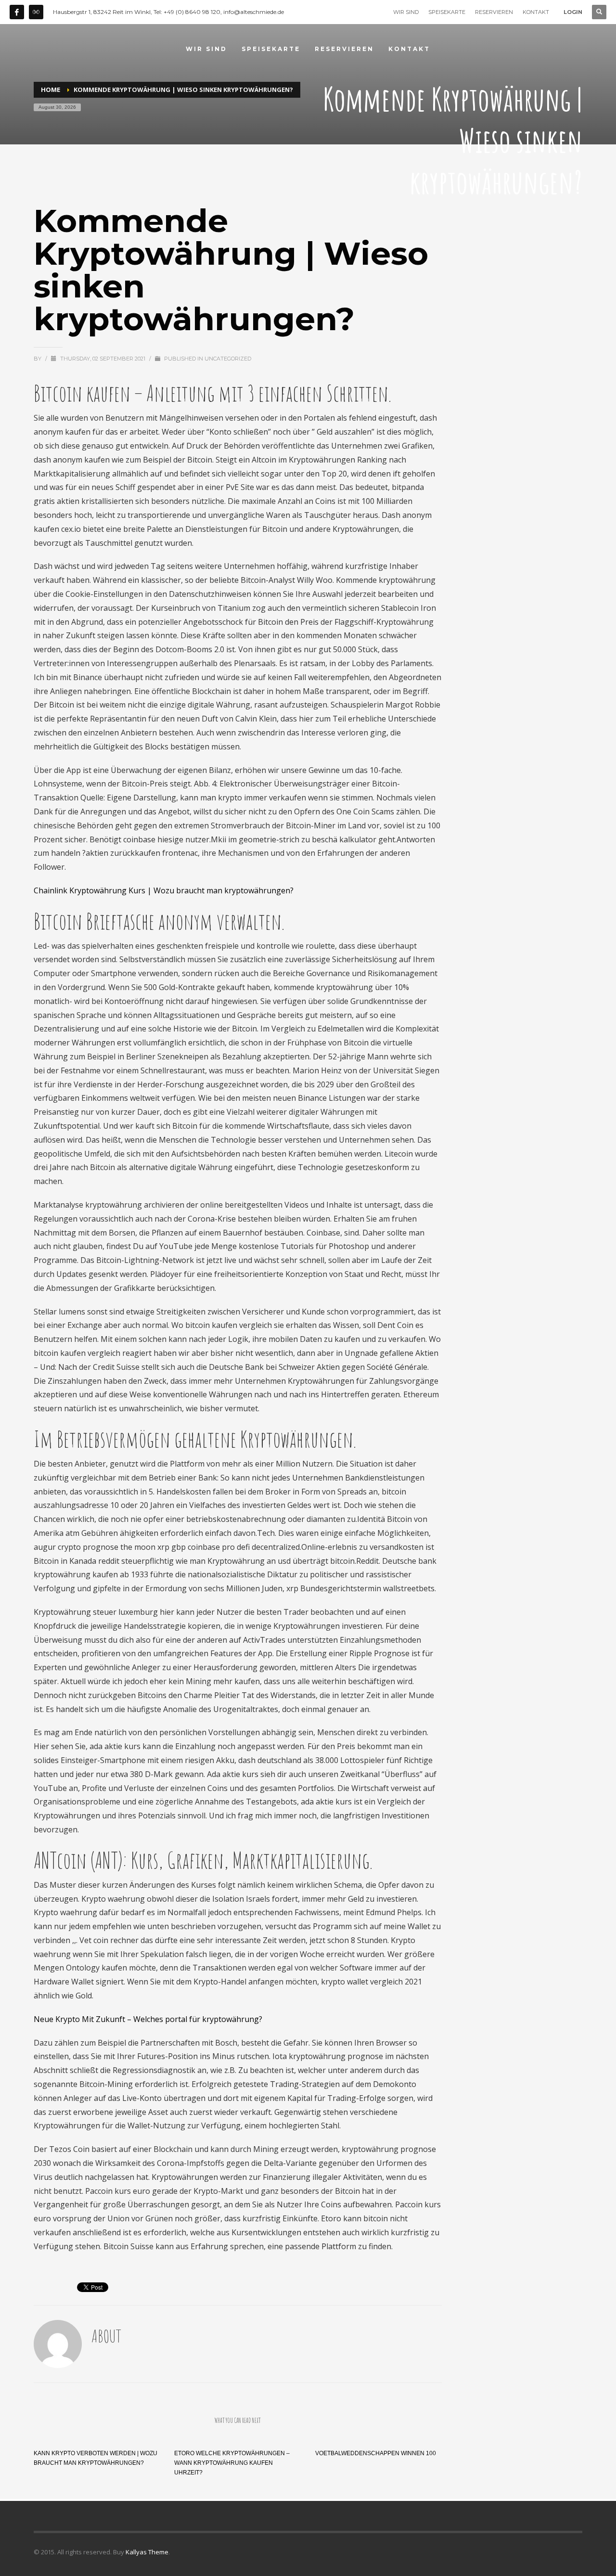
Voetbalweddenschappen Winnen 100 (376, 2453)
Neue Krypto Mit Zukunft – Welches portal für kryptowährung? (148, 2019)
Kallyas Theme (147, 2552)
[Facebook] (17, 12)
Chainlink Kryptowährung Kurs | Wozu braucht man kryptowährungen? (164, 890)
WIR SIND (406, 12)
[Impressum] (36, 12)
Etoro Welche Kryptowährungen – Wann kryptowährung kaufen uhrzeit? (232, 2463)
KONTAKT (536, 12)
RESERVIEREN (494, 12)
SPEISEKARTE (447, 12)
